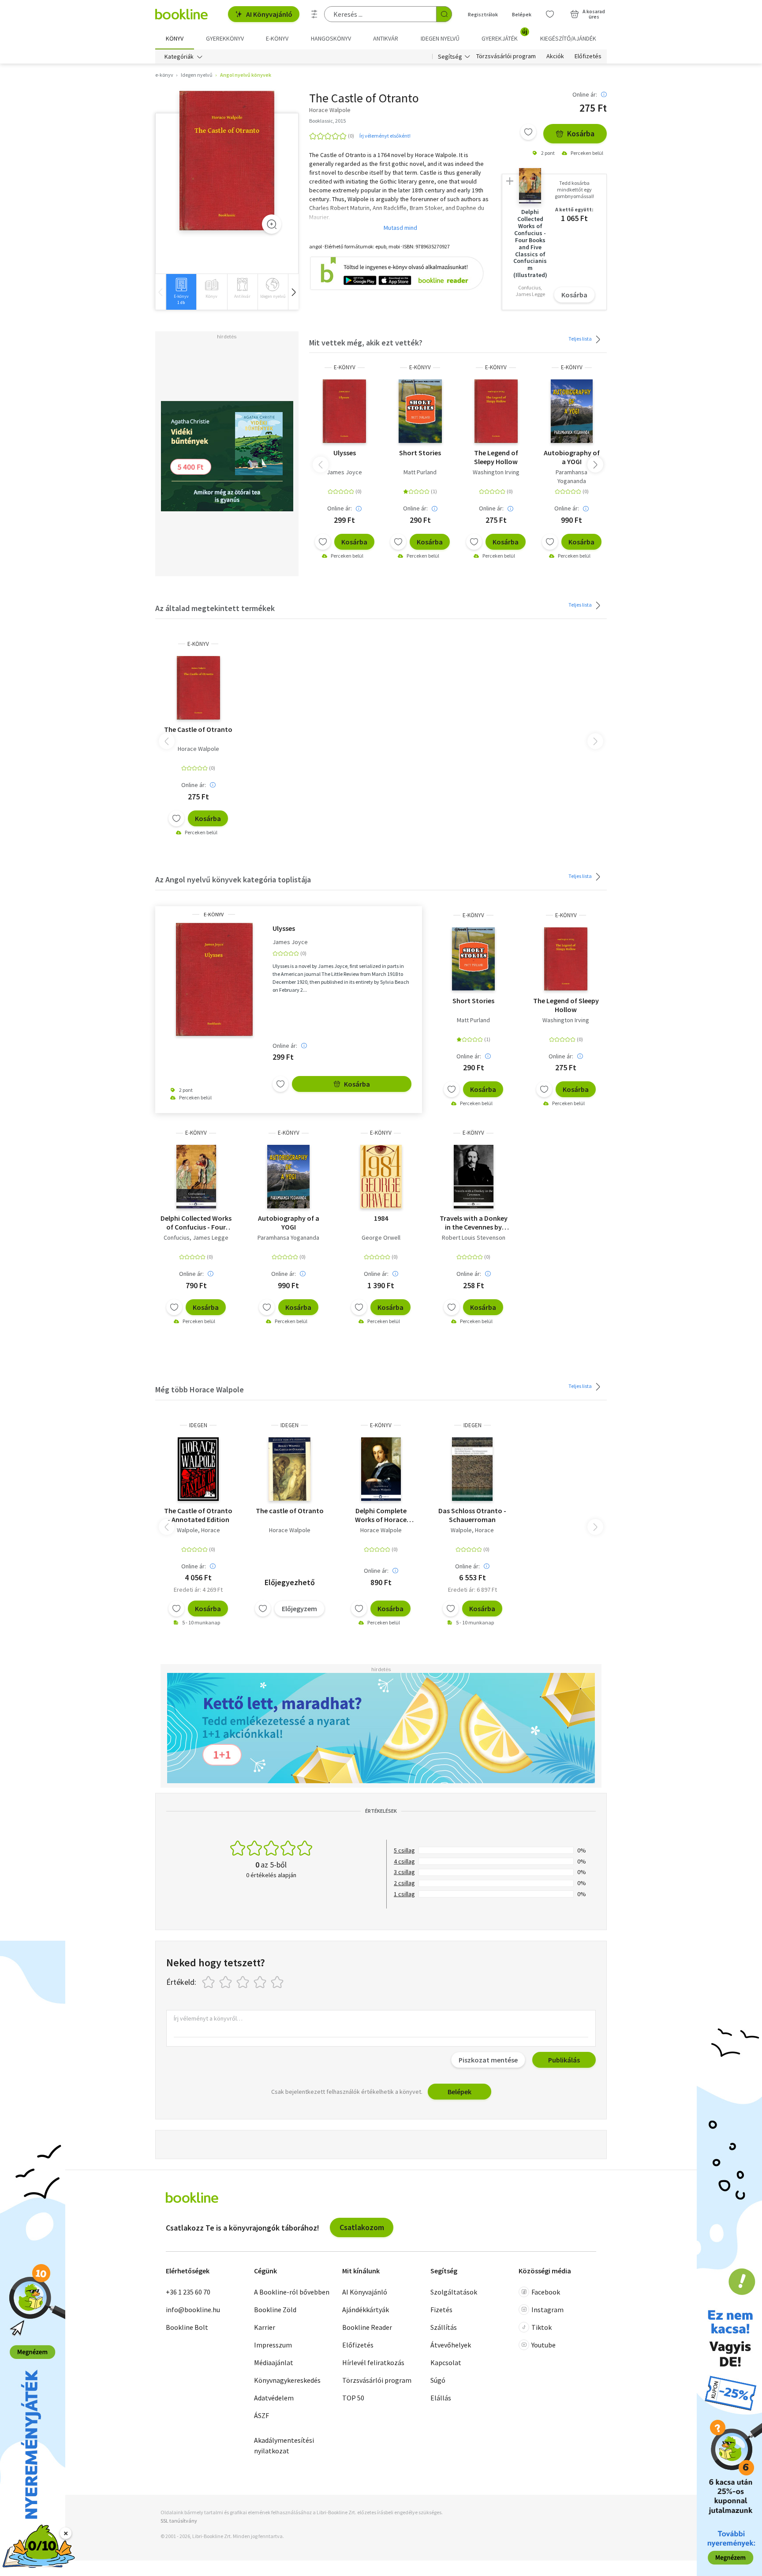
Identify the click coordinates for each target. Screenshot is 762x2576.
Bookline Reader (367, 2327)
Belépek (522, 14)
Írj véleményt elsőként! (385, 136)
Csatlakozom (362, 2227)
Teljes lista (581, 339)
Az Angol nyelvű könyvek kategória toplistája (233, 879)
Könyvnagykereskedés (287, 2380)
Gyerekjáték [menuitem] (504, 35)
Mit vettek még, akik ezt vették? (366, 343)
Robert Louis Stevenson (474, 1237)
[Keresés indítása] (444, 14)
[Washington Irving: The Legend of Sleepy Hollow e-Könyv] (496, 411)
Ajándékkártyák (366, 2310)
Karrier (265, 2327)
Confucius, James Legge (196, 1237)
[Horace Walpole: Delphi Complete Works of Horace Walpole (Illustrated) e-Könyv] (381, 1469)
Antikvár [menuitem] (386, 38)
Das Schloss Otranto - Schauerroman (472, 1515)
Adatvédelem (274, 2398)
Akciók (555, 56)
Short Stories (420, 453)
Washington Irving (496, 472)
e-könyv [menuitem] (277, 38)
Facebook (546, 2292)
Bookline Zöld (275, 2310)
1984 (381, 1218)
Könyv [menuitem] (175, 38)
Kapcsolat (446, 2362)
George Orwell (381, 1237)
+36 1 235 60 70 (188, 2292)
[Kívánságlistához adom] (528, 132)
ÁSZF (261, 2415)
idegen (198, 1425)
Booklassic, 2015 (327, 121)
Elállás (441, 2398)
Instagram (547, 2310)
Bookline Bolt (187, 2327)
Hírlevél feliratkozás (373, 2362)
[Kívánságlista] (550, 14)
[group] (181, 292)
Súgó (438, 2380)
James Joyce (344, 472)
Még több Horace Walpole (200, 1389)
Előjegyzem (299, 1609)
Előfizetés (588, 56)
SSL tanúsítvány (179, 2521)
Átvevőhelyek (451, 2345)
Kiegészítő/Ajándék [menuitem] (568, 38)
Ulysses (345, 453)
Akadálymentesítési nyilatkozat (284, 2445)
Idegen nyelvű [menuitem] (440, 38)
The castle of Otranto (290, 1511)
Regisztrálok (483, 14)
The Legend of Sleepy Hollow (496, 457)
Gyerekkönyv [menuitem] (225, 38)
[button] (293, 292)
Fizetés (441, 2310)
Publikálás (564, 2060)
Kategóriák (179, 56)
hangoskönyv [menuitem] (331, 38)
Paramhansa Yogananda (571, 476)
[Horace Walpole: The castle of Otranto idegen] (289, 1469)
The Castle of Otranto (198, 729)
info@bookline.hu (193, 2310)
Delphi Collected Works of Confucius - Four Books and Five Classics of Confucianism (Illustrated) (196, 1222)
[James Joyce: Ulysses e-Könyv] (344, 411)
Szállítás (444, 2327)
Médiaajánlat (274, 2362)
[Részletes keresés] (314, 14)
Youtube (543, 2345)
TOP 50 (353, 2398)
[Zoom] (272, 224)
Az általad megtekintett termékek (215, 608)
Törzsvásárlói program (506, 56)
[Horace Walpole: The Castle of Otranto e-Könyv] (227, 161)
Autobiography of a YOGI (572, 457)
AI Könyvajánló (269, 14)
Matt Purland (420, 472)
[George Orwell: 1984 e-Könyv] (381, 1177)
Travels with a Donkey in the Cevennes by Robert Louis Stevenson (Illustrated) (474, 1222)
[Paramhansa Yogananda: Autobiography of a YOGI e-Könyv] (572, 411)
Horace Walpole (198, 749)
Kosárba (581, 133)
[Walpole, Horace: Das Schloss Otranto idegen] (472, 1469)
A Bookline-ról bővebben (292, 2292)
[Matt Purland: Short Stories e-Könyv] (420, 411)
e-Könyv (345, 367)
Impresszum (273, 2345)
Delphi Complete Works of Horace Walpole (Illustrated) (381, 1515)
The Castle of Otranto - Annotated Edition (198, 1515)
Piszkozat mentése (488, 2060)
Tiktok (542, 2327)
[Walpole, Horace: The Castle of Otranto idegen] (198, 1469)
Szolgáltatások (454, 2292)
